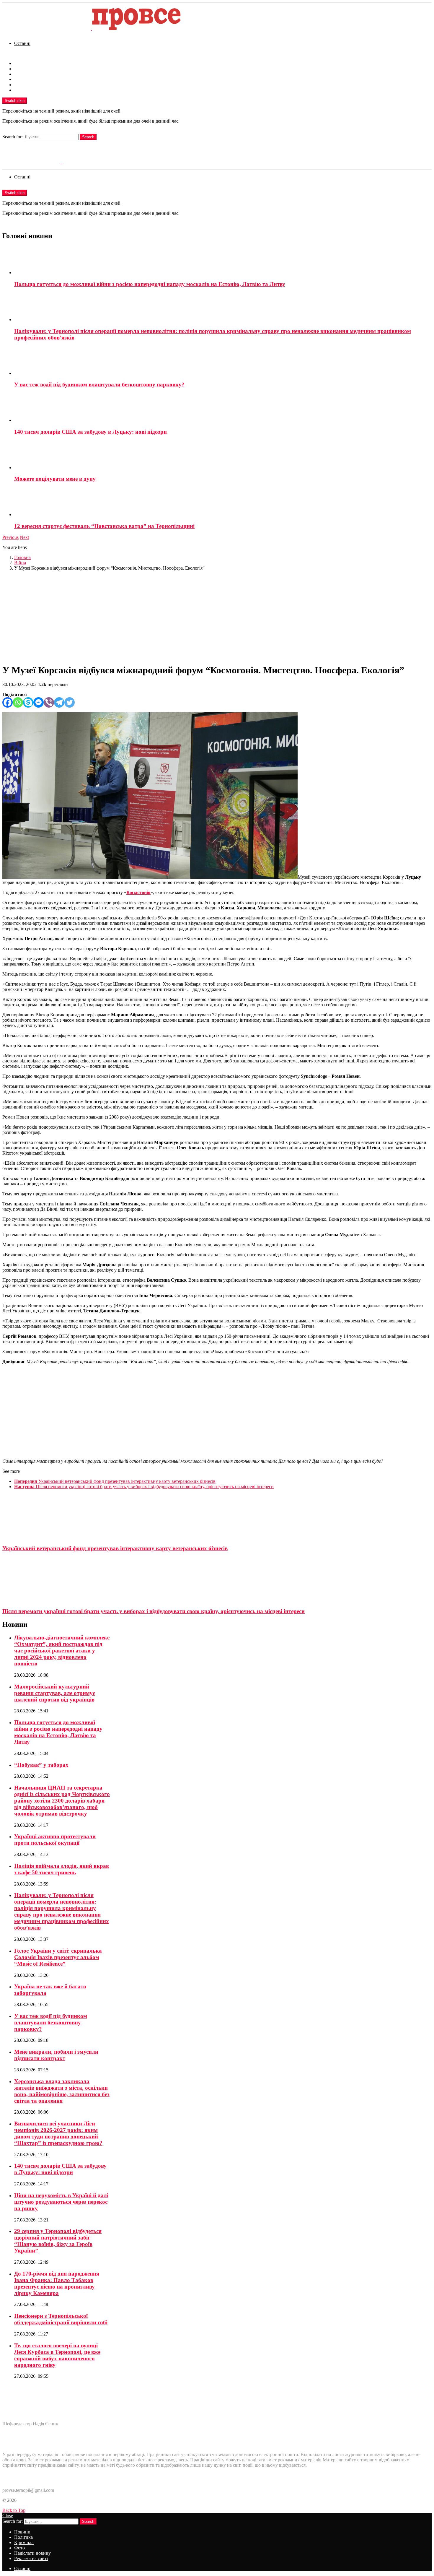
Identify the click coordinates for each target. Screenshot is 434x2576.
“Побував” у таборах (41, 1765)
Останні (22, 43)
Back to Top (14, 2510)
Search (88, 137)
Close (8, 2516)
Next (24, 537)
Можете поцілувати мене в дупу (55, 479)
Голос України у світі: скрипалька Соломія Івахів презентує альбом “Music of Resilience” (58, 1957)
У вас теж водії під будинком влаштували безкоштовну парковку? (99, 385)
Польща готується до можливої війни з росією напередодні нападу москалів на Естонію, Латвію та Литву (150, 284)
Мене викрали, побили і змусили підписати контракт (56, 2055)
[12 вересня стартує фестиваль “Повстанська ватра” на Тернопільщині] (223, 503)
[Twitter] (70, 702)
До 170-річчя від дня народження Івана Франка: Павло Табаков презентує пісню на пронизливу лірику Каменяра (57, 2283)
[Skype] (28, 702)
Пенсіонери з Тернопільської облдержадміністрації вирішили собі (61, 2319)
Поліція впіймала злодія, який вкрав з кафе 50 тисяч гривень (62, 1869)
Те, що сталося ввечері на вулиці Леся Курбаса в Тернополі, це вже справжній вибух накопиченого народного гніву (57, 2355)
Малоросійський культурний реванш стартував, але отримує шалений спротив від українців (55, 1693)
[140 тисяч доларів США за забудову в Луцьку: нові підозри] (223, 408)
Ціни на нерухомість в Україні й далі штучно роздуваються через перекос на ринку (61, 2202)
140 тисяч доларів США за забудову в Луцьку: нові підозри (90, 432)
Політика (23, 69)
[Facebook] (8, 702)
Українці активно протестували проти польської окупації (55, 1840)
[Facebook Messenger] (39, 702)
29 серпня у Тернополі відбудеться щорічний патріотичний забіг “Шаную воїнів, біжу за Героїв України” (58, 2241)
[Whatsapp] (18, 702)
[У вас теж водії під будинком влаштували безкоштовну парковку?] (223, 361)
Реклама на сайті (31, 90)
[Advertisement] (217, 617)
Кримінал (24, 74)
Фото (19, 79)
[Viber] (49, 702)
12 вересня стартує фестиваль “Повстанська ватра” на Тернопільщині (104, 526)
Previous (10, 537)
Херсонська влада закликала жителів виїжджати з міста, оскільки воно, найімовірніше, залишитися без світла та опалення (62, 2091)
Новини (22, 63)
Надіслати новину (32, 85)
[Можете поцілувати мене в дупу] (223, 456)
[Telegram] (59, 702)
